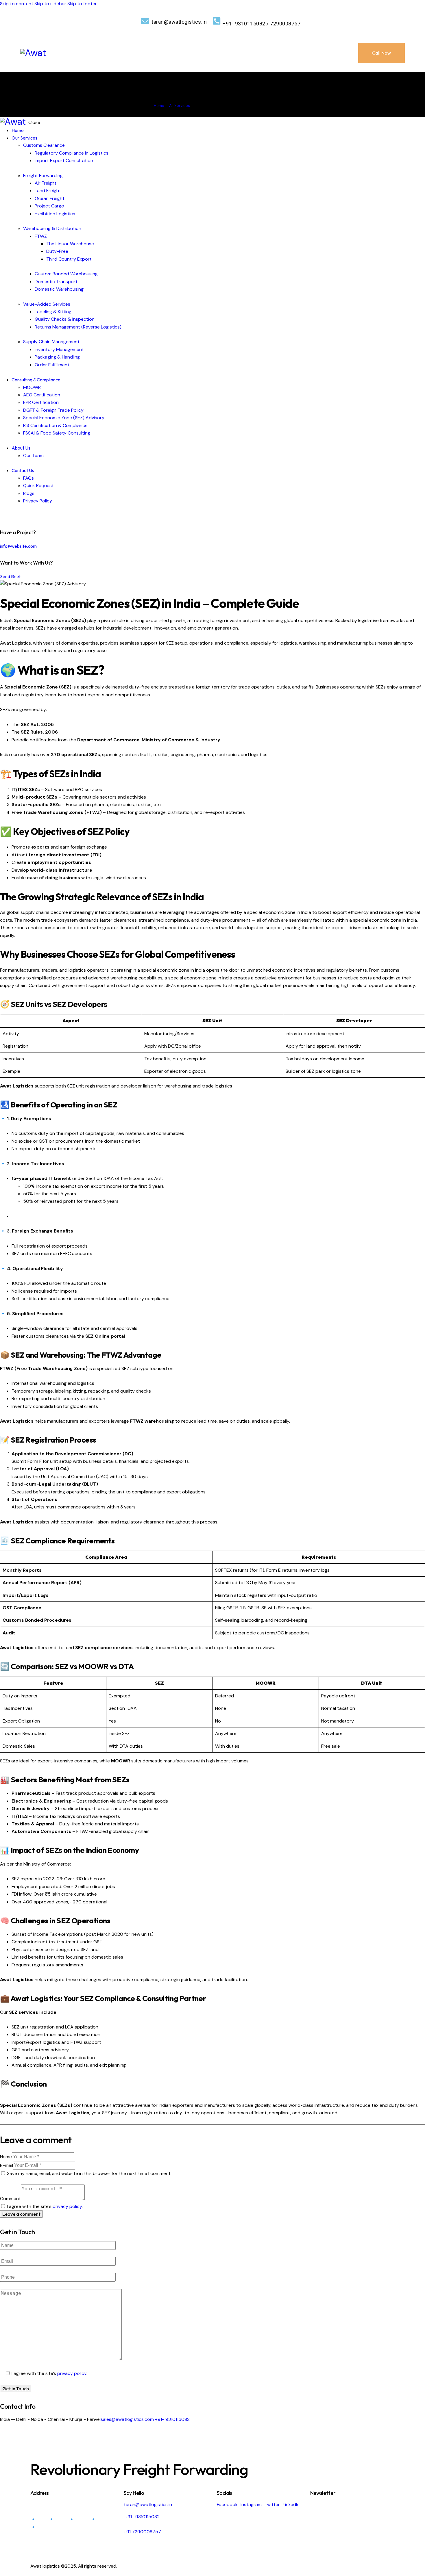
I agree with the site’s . (45, 2206)
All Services (180, 106)
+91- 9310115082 (172, 2419)
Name (6, 2157)
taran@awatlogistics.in (148, 2504)
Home (159, 106)
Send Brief (10, 576)
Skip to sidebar (50, 4)
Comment (10, 2199)
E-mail (7, 2165)
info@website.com (18, 546)
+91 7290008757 (142, 2532)
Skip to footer (82, 4)
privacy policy (67, 2206)
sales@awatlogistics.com (127, 2419)
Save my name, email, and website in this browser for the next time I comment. (89, 2173)
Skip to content (17, 4)
